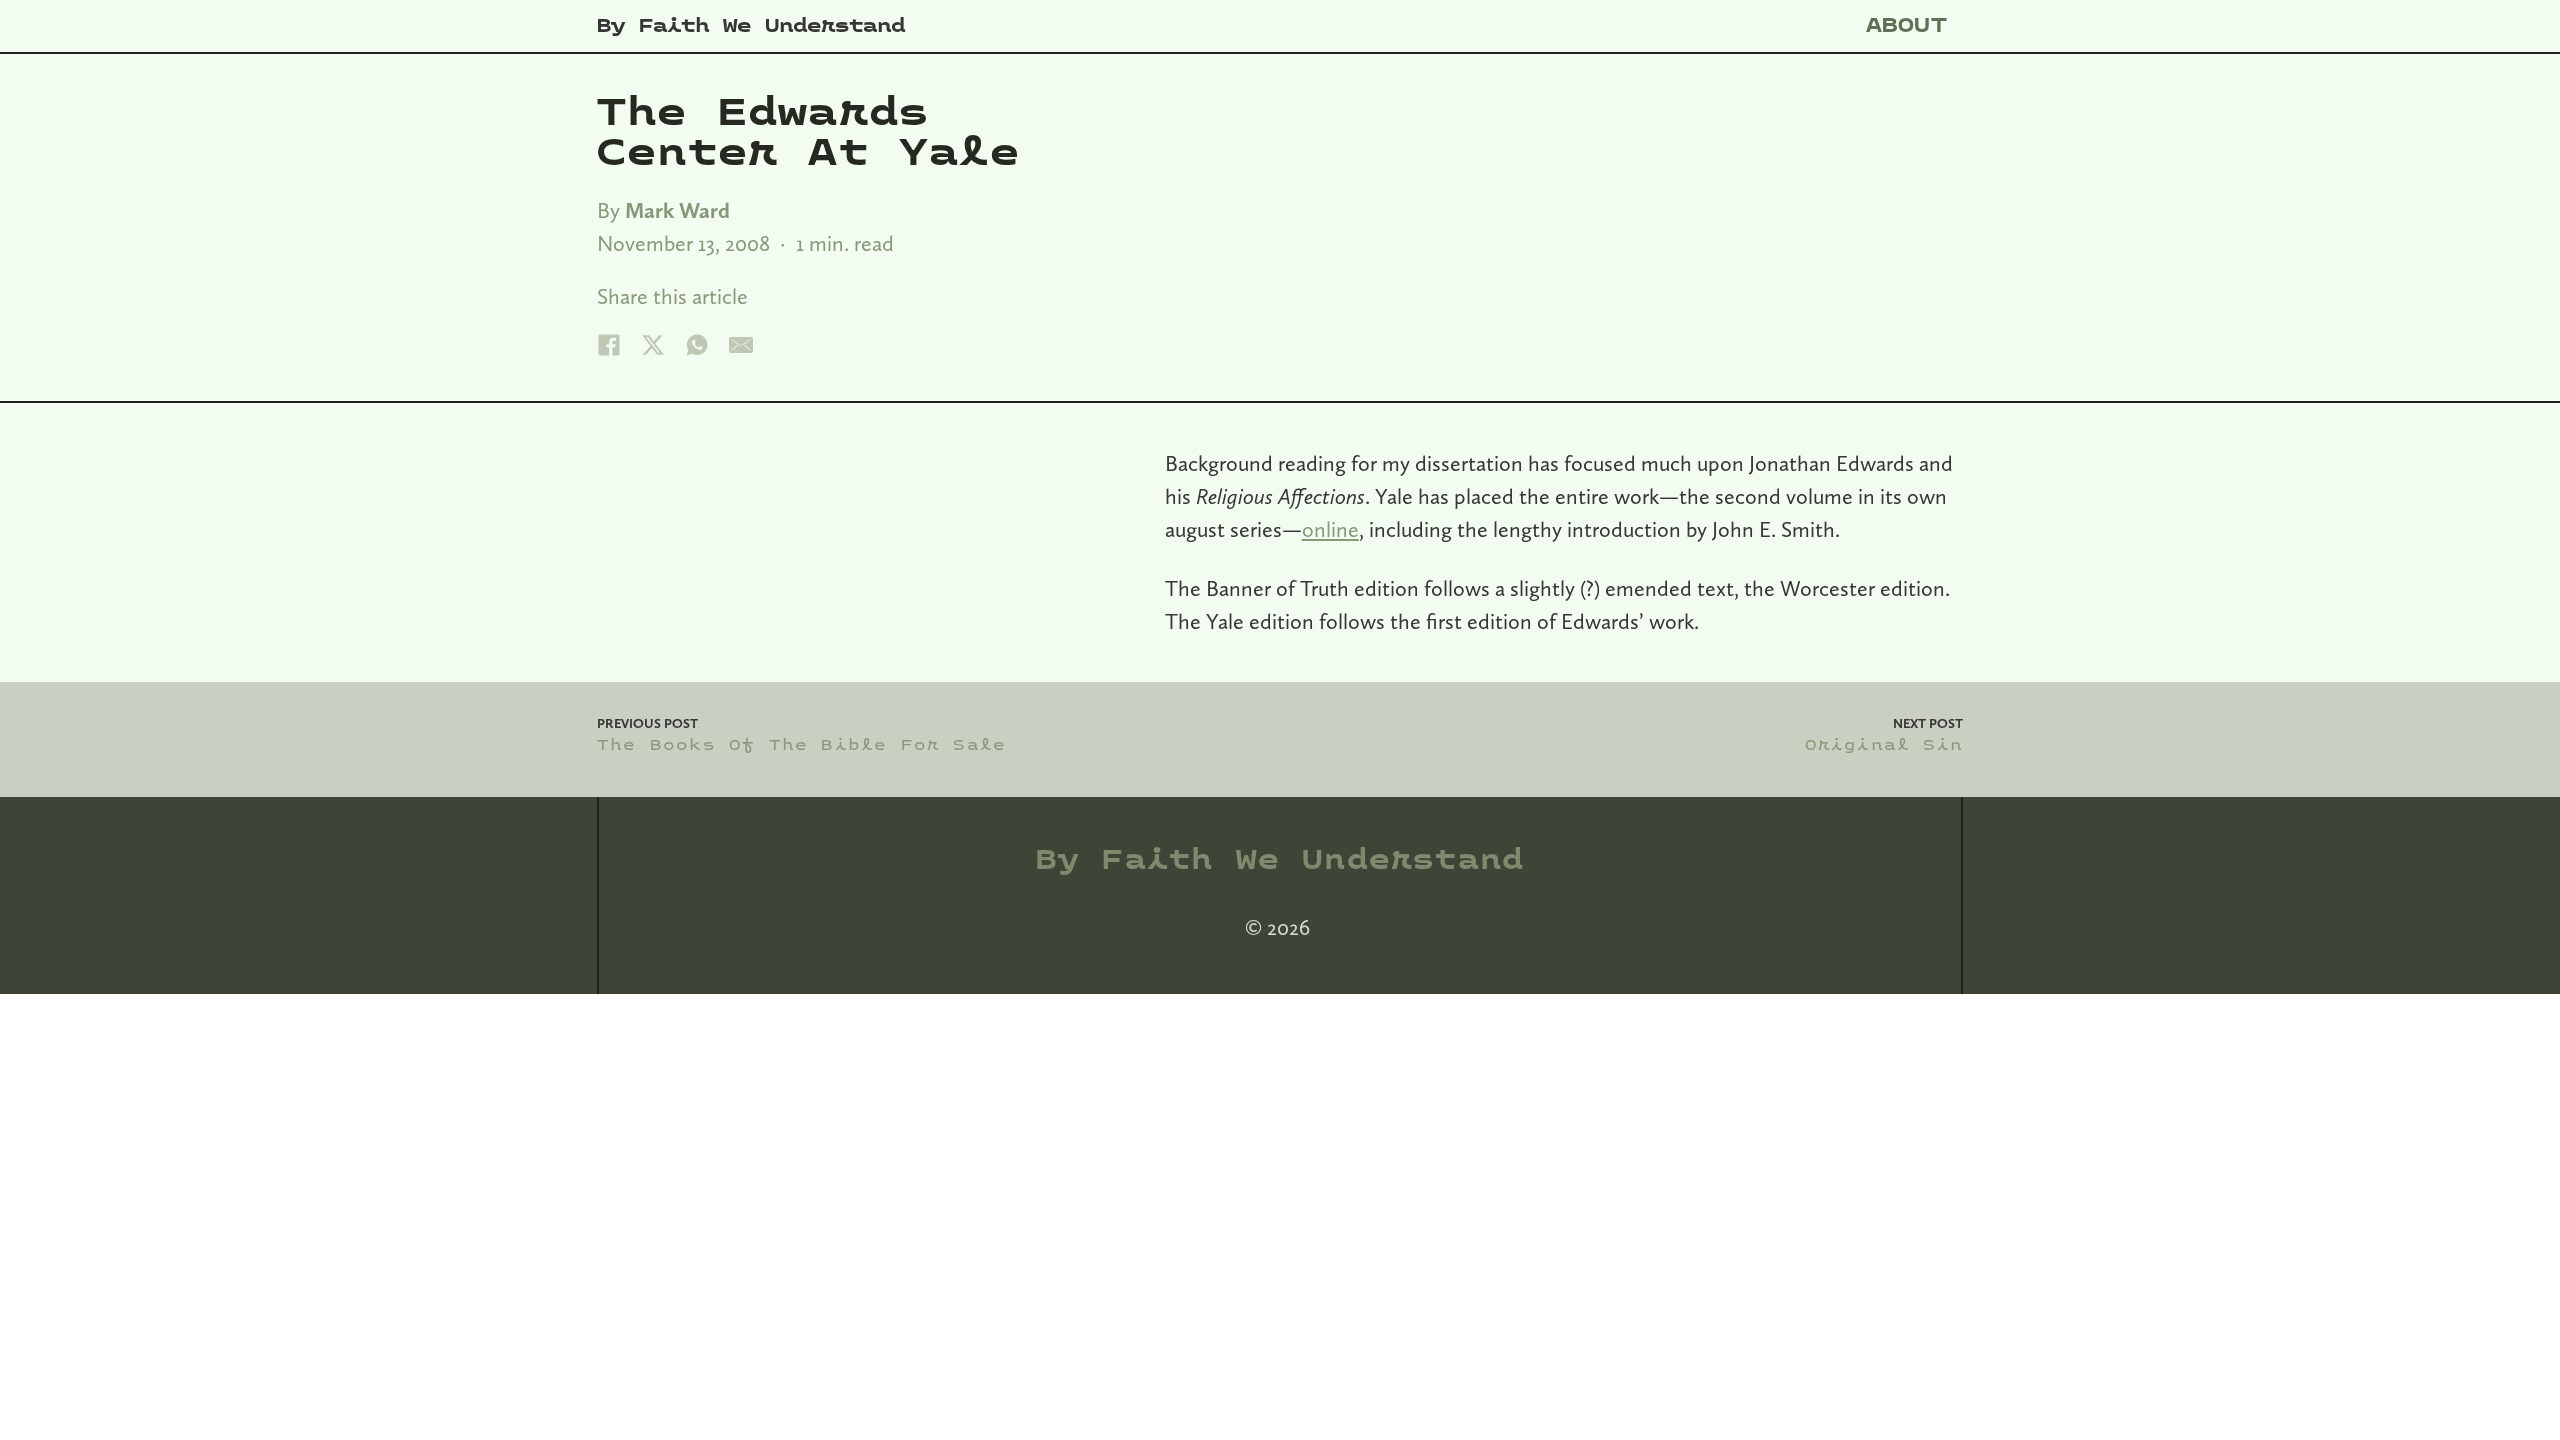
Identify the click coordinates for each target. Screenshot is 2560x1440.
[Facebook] (609, 345)
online (1330, 529)
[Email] (741, 345)
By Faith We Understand (751, 26)
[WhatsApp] (697, 345)
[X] (653, 345)
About (1907, 25)
